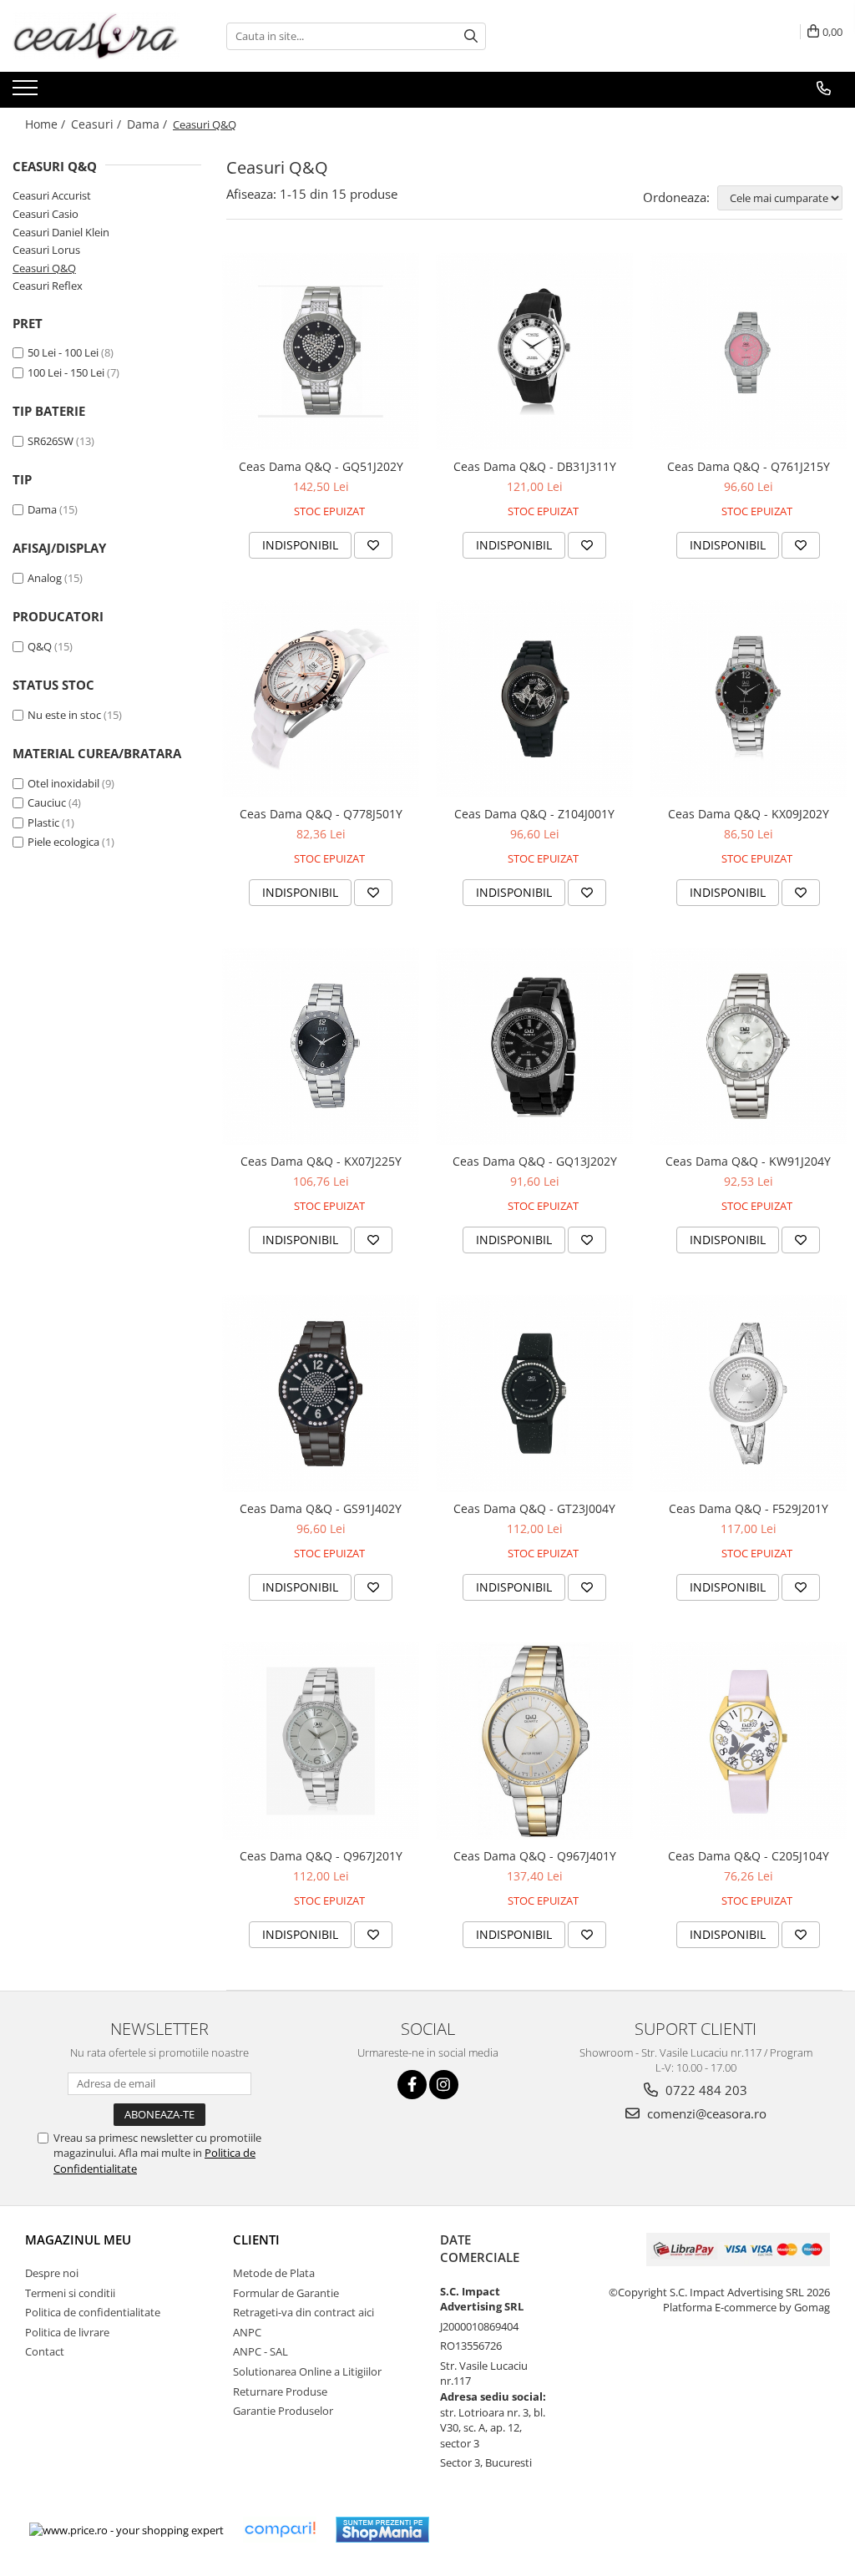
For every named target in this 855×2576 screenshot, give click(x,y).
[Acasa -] (96, 36)
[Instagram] (444, 2085)
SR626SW (51, 441)
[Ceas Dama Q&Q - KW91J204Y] (748, 1046)
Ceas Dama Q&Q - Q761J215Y (749, 466)
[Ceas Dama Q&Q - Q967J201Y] (321, 1741)
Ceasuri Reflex (48, 286)
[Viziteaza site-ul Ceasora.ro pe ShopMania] (382, 2530)
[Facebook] (412, 2085)
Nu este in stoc (64, 715)
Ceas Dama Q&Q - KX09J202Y (749, 814)
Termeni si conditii (70, 2293)
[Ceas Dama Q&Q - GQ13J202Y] (534, 1046)
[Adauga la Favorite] (373, 545)
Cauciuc (47, 802)
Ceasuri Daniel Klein (61, 232)
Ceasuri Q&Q (44, 268)
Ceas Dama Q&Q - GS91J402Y (321, 1508)
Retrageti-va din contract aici (304, 2312)
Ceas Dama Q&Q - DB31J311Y (535, 466)
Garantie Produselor (283, 2411)
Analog (45, 578)
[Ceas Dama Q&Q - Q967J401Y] (534, 1741)
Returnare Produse (280, 2391)
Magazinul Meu (78, 2239)
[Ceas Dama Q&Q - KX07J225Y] (321, 1046)
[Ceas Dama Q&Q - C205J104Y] (748, 1741)
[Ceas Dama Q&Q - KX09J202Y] (748, 699)
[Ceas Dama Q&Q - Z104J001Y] (534, 699)
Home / (47, 124)
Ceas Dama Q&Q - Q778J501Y (321, 814)
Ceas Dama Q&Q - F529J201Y (749, 1508)
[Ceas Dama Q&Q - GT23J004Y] (534, 1394)
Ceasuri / (98, 124)
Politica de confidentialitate (93, 2312)
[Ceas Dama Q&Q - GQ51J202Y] (321, 352)
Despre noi (52, 2273)
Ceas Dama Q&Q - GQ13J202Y (535, 1161)
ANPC (247, 2332)
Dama (42, 509)
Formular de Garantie (286, 2293)
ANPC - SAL (261, 2351)
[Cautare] (471, 36)
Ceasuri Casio (46, 214)
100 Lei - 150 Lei (66, 372)
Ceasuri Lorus (46, 250)
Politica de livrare (67, 2332)
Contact (45, 2351)
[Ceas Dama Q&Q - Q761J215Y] (748, 352)
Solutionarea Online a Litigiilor (307, 2371)
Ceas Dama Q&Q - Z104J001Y (534, 814)
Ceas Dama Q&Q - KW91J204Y (748, 1161)
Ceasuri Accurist (52, 195)
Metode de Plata (274, 2273)
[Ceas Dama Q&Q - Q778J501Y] (321, 699)
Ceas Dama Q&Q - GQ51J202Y (321, 466)
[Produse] (27, 93)
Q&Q (40, 646)
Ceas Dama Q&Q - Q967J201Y (321, 1856)
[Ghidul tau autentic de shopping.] (280, 2530)
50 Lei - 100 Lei (63, 352)
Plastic (43, 822)
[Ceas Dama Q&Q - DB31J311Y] (534, 352)
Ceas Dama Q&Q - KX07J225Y (321, 1161)
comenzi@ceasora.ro (705, 2113)
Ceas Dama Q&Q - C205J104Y (749, 1856)
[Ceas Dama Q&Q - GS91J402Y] (321, 1394)
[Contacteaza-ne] (824, 89)
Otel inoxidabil (63, 783)
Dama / (149, 124)
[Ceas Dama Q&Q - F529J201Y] (748, 1394)
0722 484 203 (705, 2090)
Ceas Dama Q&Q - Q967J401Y (535, 1856)
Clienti (256, 2239)
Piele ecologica (63, 842)
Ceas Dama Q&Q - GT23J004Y (534, 1508)
